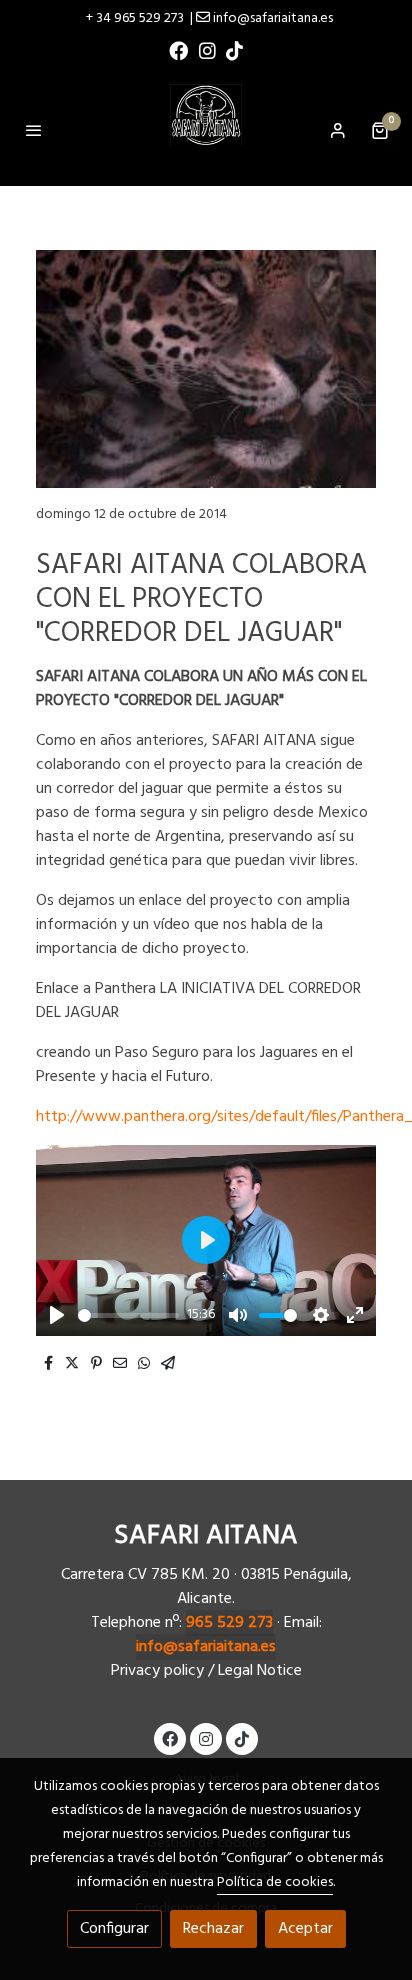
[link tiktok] (234, 49)
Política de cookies (275, 1882)
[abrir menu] (34, 130)
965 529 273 (229, 1623)
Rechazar (213, 1929)
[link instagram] (207, 49)
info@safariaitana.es (206, 1647)
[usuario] (338, 130)
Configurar (114, 1929)
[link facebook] (178, 49)
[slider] (128, 1315)
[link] (206, 130)
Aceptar (305, 1929)
